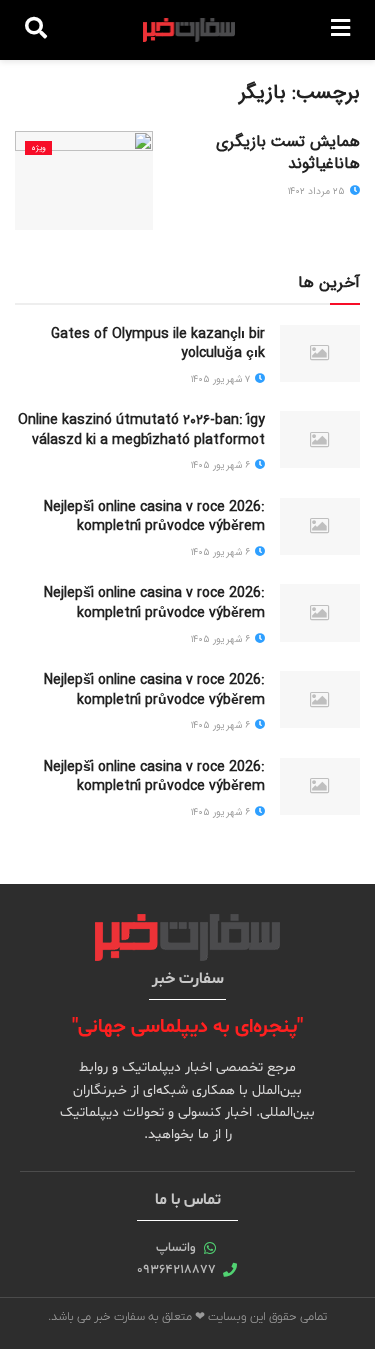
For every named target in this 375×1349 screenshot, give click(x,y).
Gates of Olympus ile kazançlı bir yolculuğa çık (158, 344)
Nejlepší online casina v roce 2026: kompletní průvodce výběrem (154, 517)
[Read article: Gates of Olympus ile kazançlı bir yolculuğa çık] (320, 353)
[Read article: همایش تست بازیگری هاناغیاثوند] (84, 180)
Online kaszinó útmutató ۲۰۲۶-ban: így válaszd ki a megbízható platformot (141, 430)
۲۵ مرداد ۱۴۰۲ (318, 191)
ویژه (38, 148)
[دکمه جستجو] (36, 30)
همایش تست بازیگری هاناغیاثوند (288, 152)
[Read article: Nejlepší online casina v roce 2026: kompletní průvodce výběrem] (320, 526)
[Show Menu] (340, 30)
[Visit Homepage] (189, 30)
